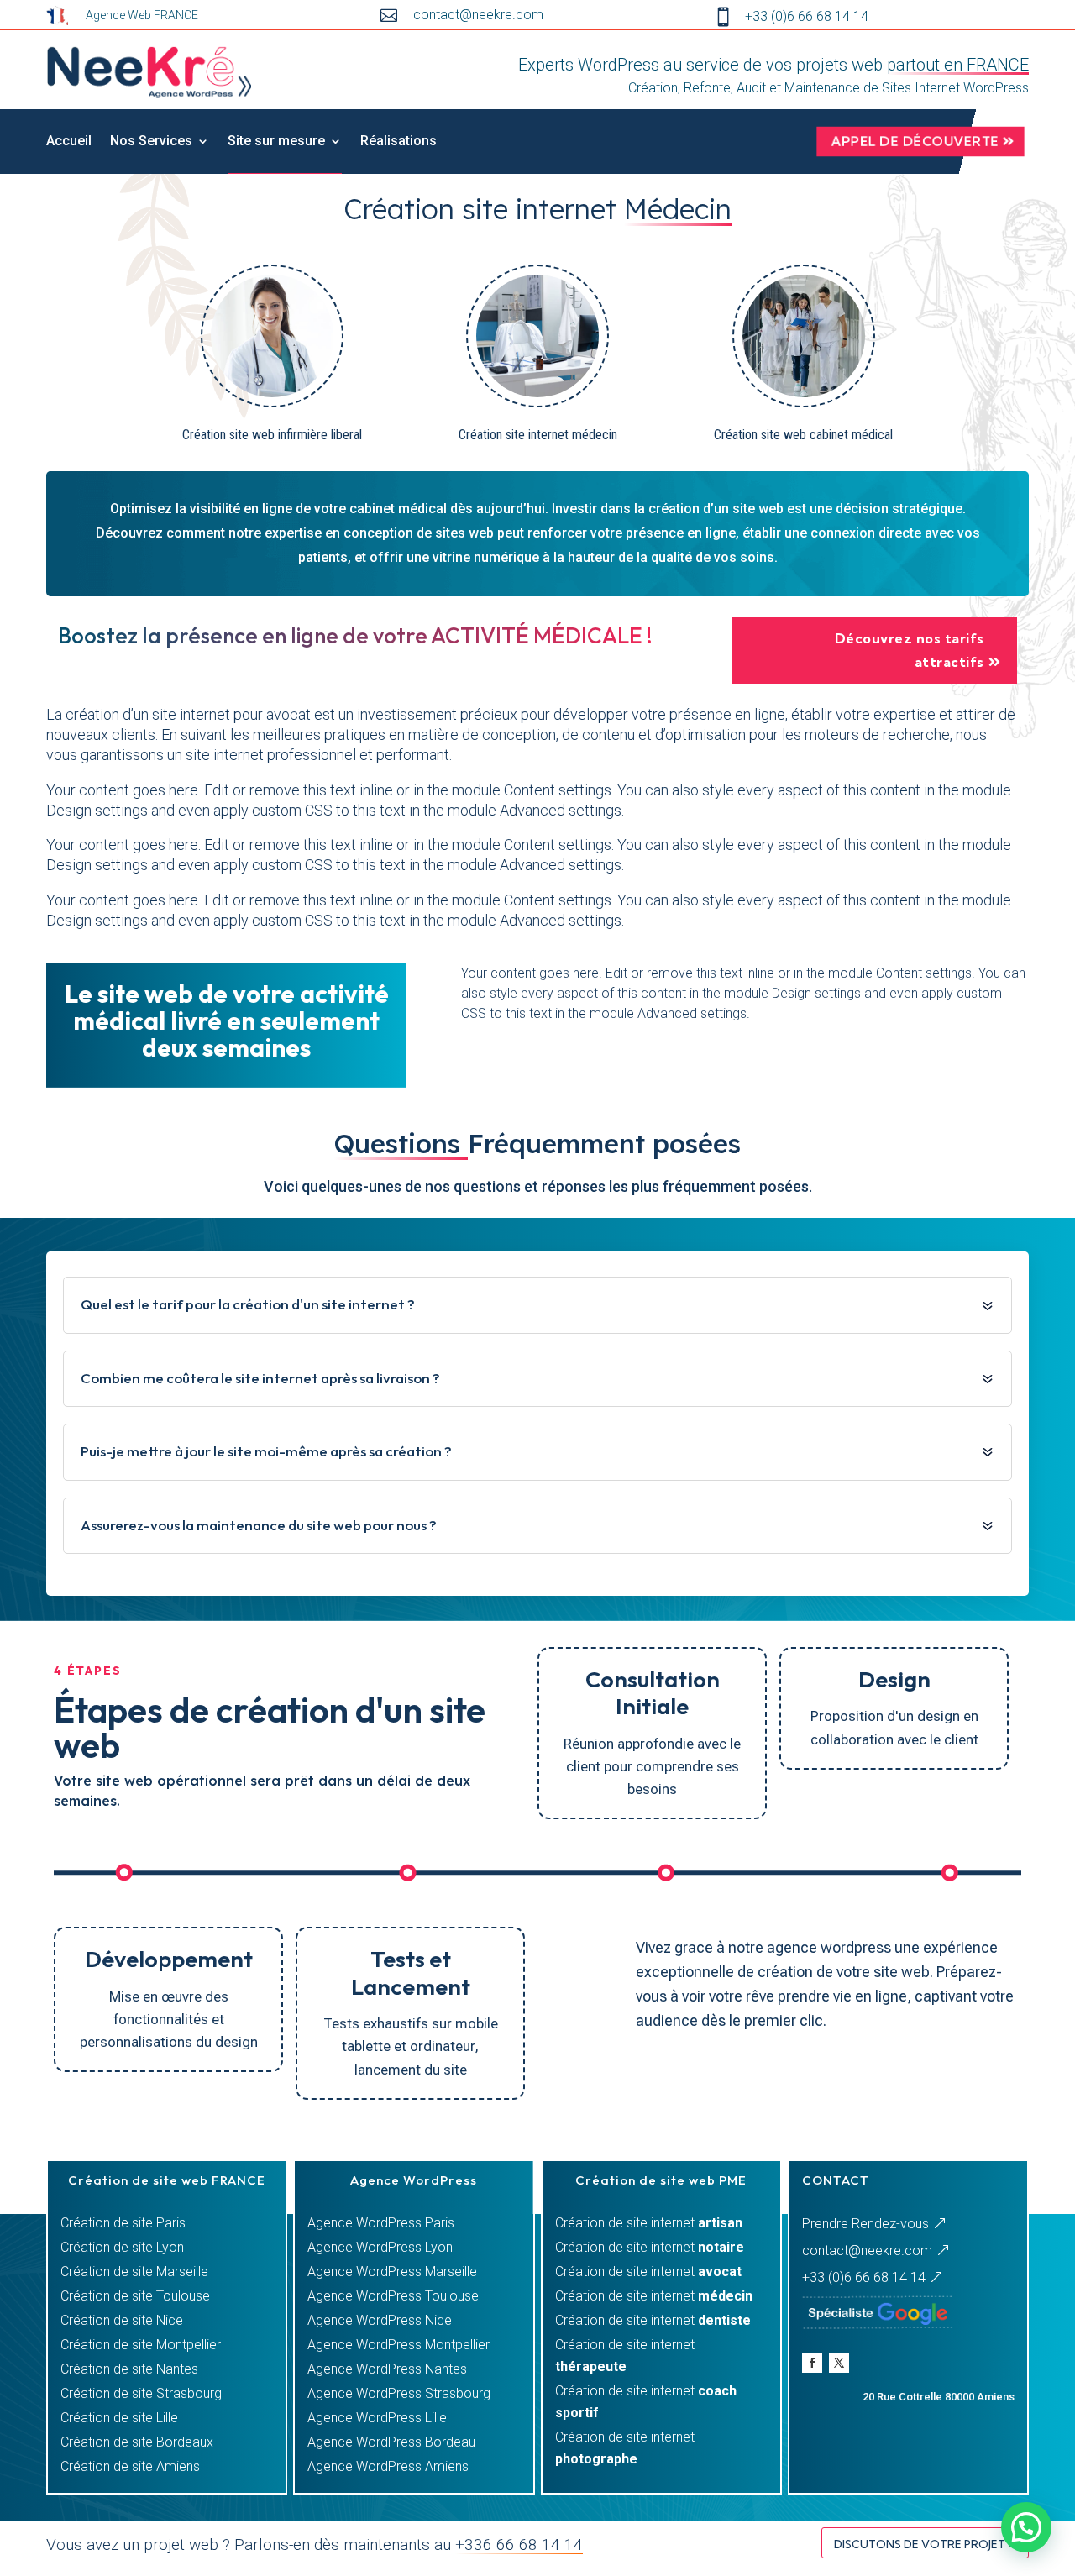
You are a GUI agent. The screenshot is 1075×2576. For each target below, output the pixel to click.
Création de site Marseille (134, 2272)
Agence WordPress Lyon (380, 2247)
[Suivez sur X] (839, 2363)
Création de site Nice (122, 2320)
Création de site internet (649, 2223)
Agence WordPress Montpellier (399, 2345)
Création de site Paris (123, 2223)
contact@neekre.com (867, 2251)
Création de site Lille (119, 2418)
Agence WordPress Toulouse (393, 2296)
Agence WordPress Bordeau (391, 2442)
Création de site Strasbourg (141, 2393)
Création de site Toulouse (135, 2296)
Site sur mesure (276, 141)
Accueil (69, 141)
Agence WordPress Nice (380, 2320)
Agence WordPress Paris (381, 2223)
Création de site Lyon (122, 2247)
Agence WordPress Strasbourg (399, 2393)
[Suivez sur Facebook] (812, 2363)
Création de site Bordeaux (137, 2442)
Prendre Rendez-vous (865, 2224)
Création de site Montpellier (141, 2345)
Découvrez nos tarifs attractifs (910, 650)
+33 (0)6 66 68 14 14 (864, 2277)
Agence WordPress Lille (377, 2418)
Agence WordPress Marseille (392, 2272)
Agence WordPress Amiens (388, 2466)
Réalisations (399, 141)
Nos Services (151, 141)
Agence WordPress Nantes (387, 2369)
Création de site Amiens (130, 2466)
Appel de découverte (916, 141)
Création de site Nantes (129, 2369)
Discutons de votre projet (920, 2544)
